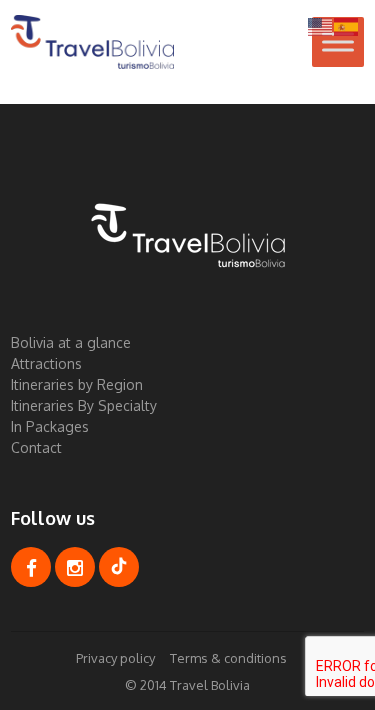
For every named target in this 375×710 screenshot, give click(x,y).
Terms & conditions (228, 658)
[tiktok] (119, 567)
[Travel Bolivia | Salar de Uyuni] (92, 42)
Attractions (46, 363)
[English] (321, 25)
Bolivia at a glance (71, 342)
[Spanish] (347, 25)
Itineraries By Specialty (84, 405)
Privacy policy (115, 658)
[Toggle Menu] (338, 41)
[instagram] (75, 567)
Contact (36, 447)
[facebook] (31, 567)
